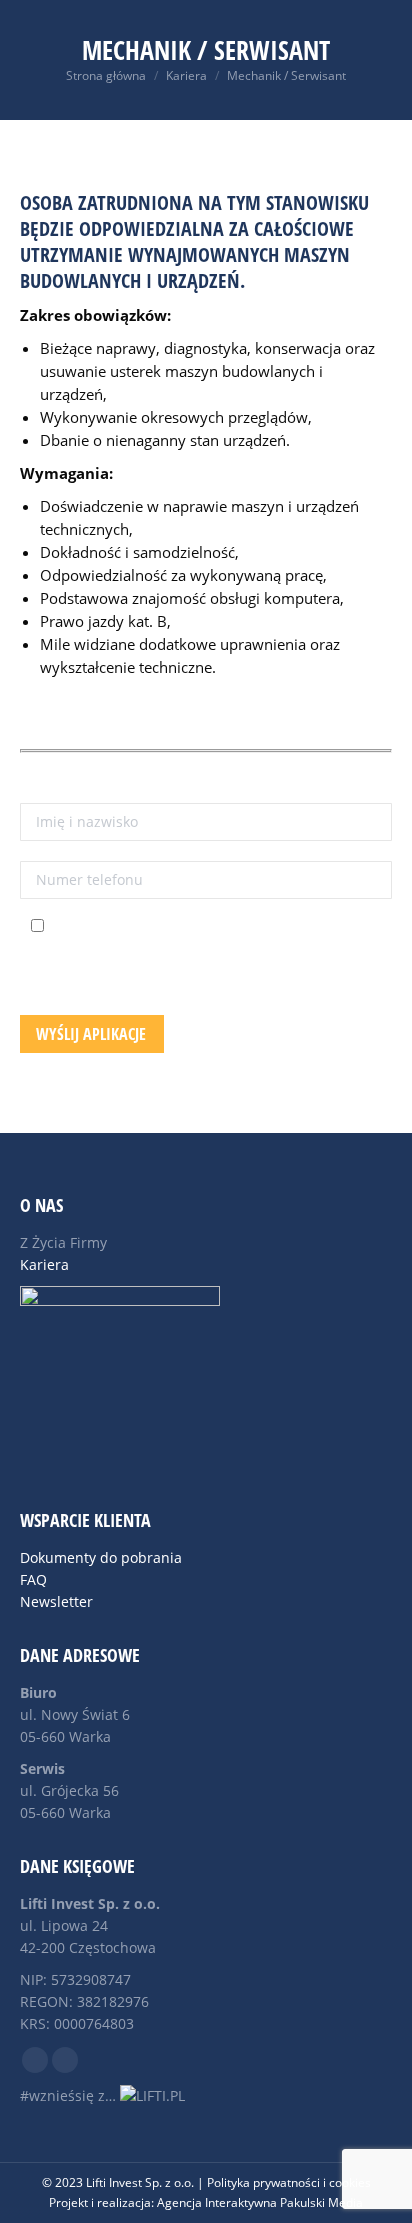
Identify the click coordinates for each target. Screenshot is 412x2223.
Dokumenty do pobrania (101, 1557)
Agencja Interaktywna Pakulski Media (260, 2202)
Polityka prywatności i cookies (289, 2182)
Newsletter (56, 1601)
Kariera (44, 1264)
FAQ (33, 1579)
